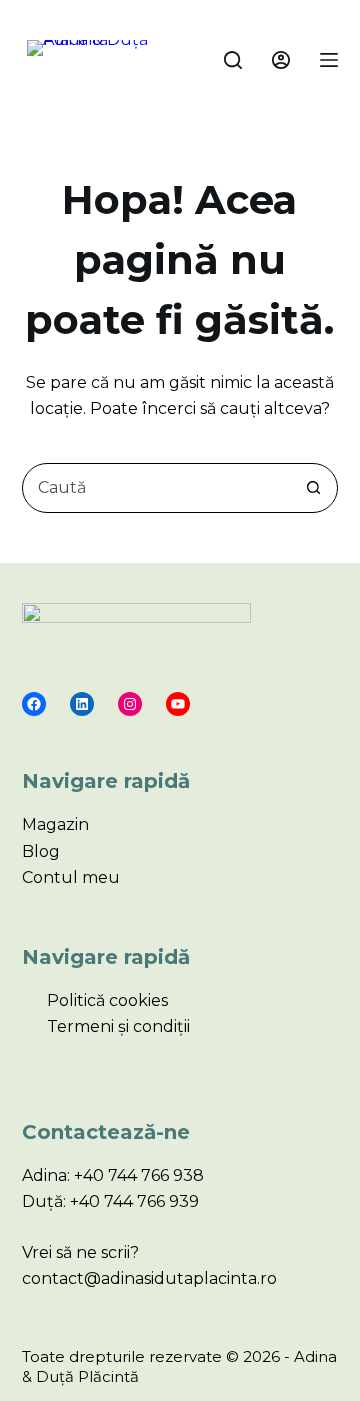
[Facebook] (34, 704)
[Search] (233, 60)
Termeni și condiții (118, 1026)
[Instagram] (130, 704)
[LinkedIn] (82, 704)
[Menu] (329, 60)
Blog (41, 851)
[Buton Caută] (313, 488)
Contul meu (71, 877)
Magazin (55, 824)
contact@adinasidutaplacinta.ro (149, 1278)
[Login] (281, 60)
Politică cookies (107, 1000)
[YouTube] (178, 704)
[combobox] (156, 488)
